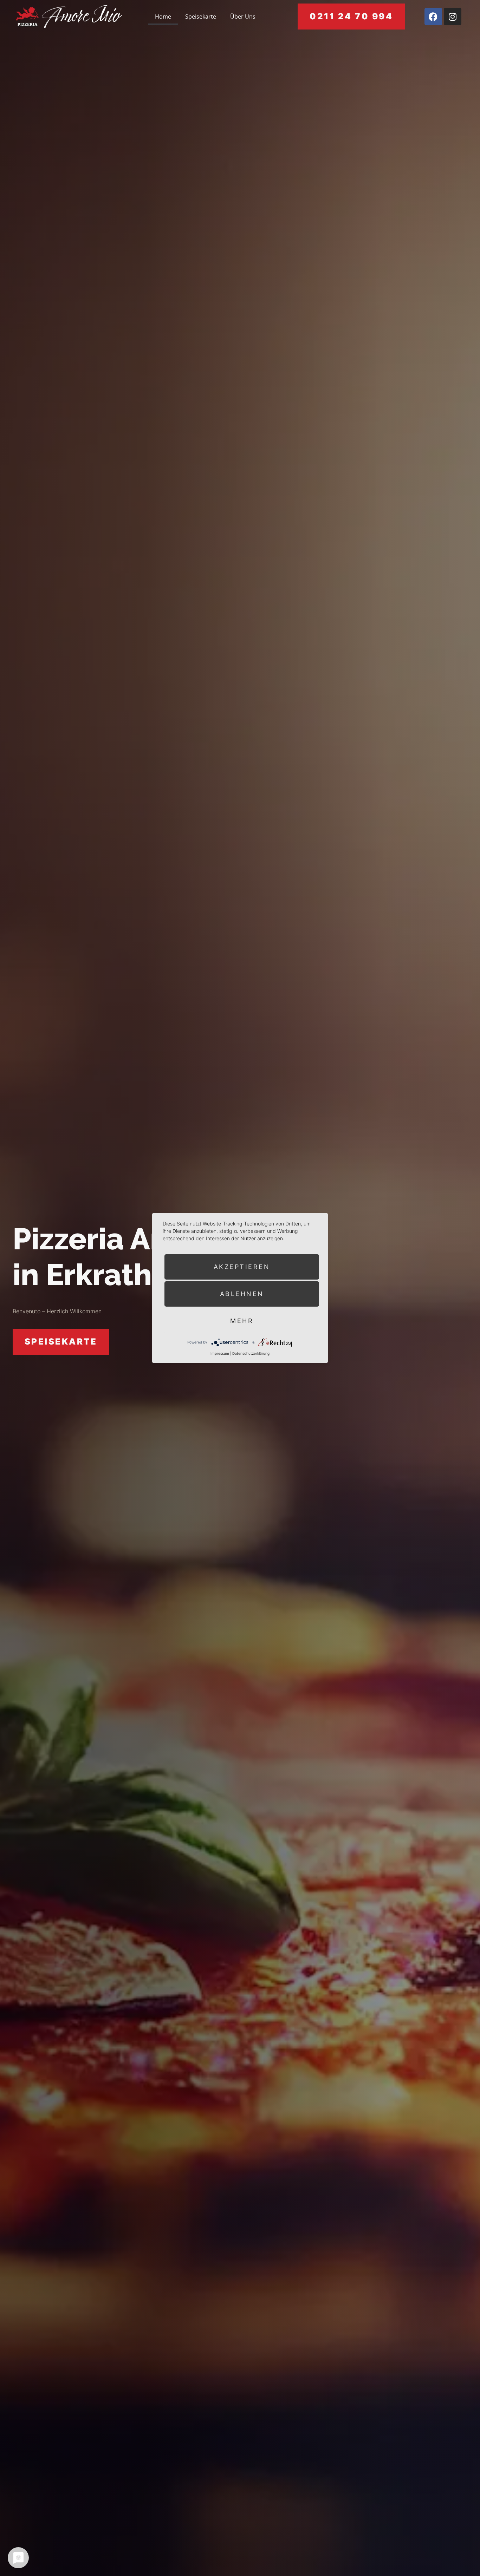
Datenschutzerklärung (251, 1353)
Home (163, 17)
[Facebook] (433, 17)
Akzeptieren (242, 1267)
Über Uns (243, 17)
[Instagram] (453, 17)
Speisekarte (201, 17)
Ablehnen (242, 1294)
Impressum (220, 1353)
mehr (242, 1321)
